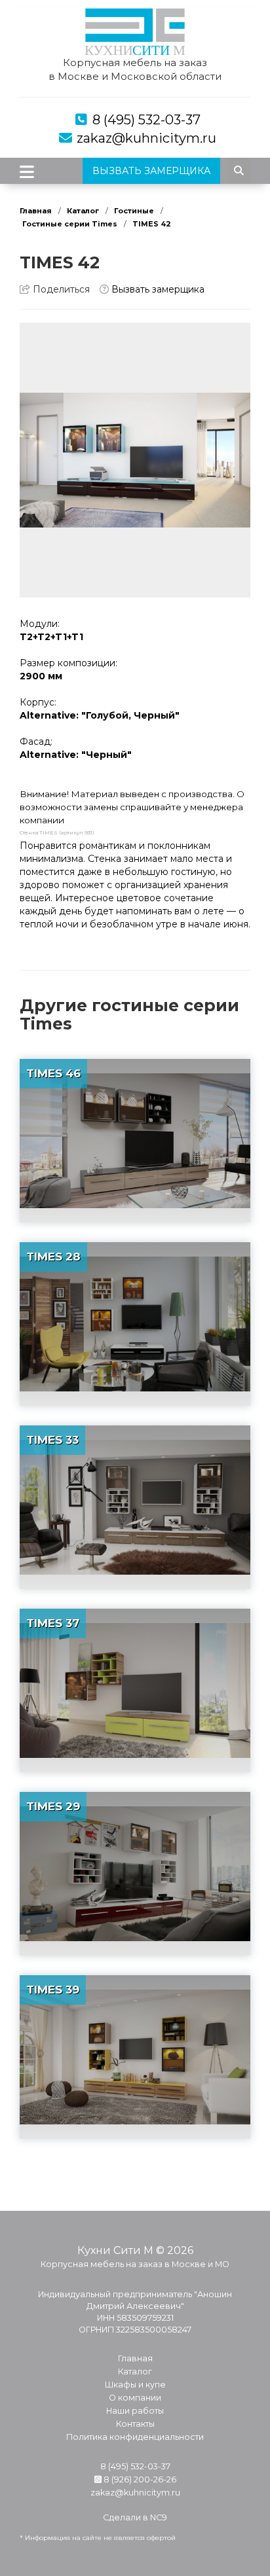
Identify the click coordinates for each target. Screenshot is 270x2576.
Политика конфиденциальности (135, 2437)
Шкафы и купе (135, 2385)
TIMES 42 (152, 224)
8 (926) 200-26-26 (139, 2479)
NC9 (159, 2517)
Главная (36, 211)
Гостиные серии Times (70, 224)
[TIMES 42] (135, 460)
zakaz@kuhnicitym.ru (146, 138)
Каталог (83, 211)
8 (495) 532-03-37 (146, 120)
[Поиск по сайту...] (239, 171)
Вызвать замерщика (157, 289)
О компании (135, 2398)
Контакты (135, 2424)
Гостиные (134, 211)
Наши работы (135, 2411)
